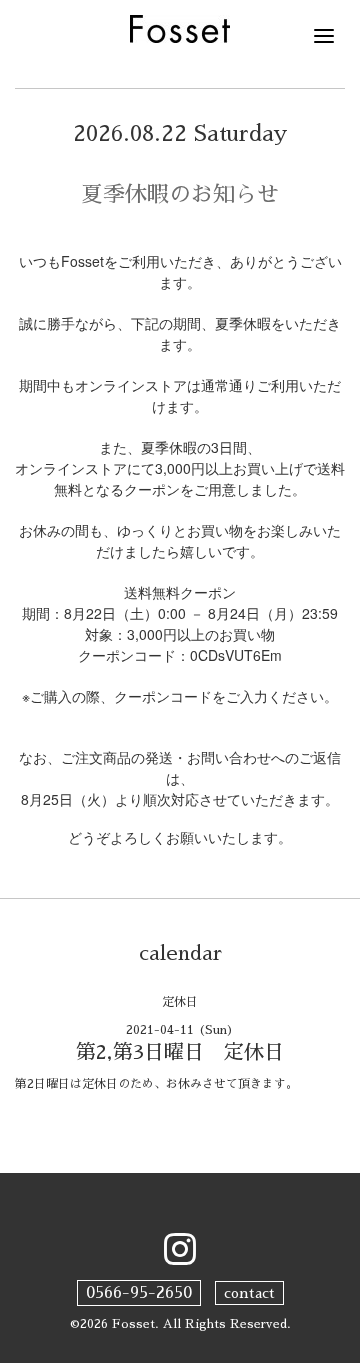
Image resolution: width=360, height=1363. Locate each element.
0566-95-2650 (139, 1293)
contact (249, 1293)
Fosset (133, 1324)
